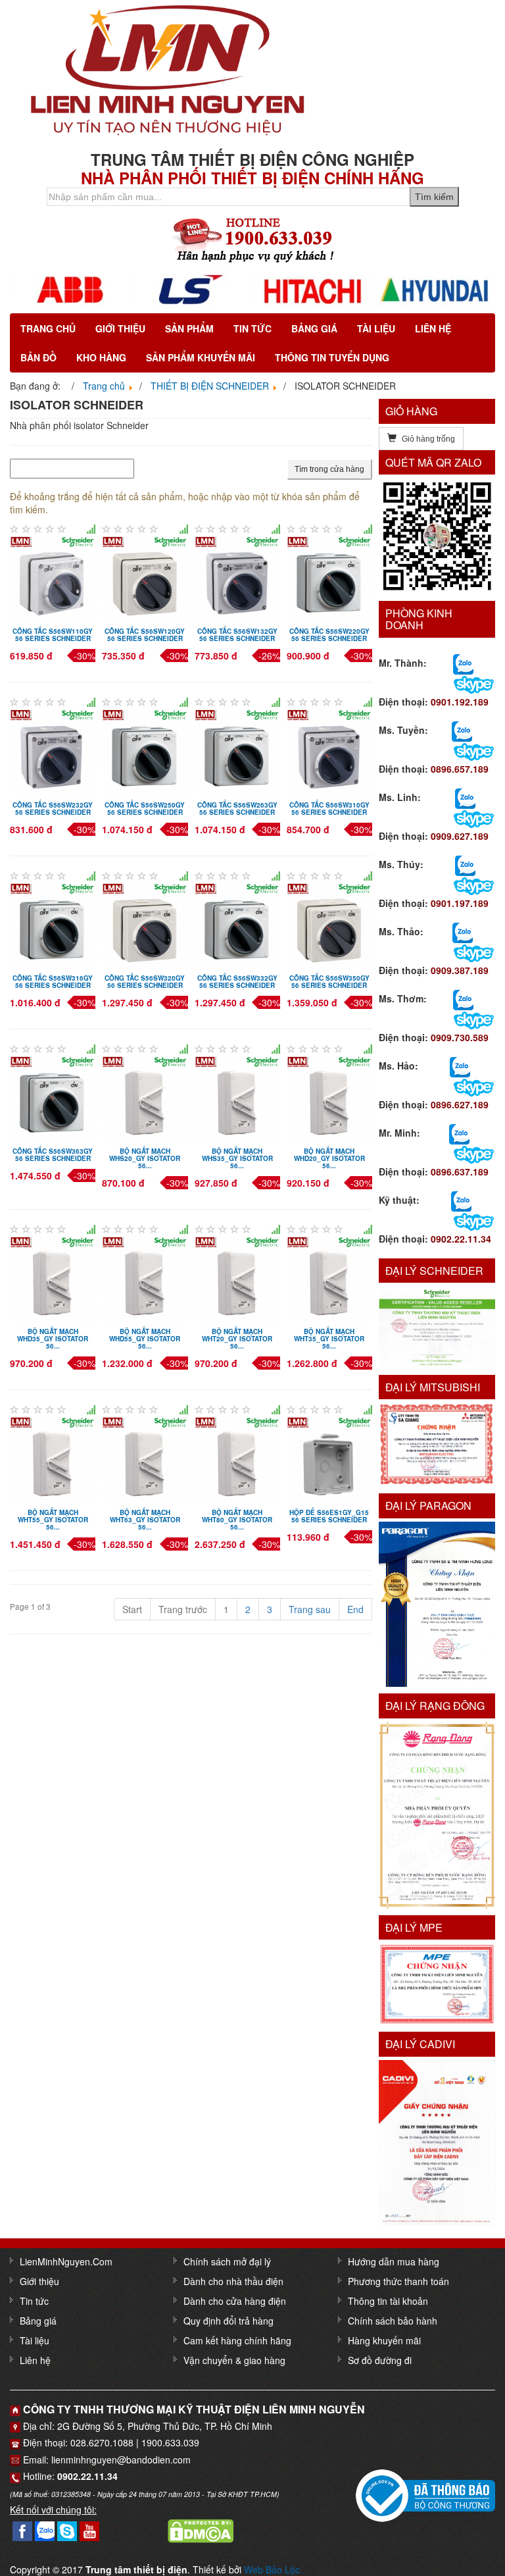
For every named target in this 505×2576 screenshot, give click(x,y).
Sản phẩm (189, 328)
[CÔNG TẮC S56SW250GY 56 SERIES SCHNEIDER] (145, 750)
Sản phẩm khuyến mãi (201, 357)
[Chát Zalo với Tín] (465, 797)
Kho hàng (101, 357)
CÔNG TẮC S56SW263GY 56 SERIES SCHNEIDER (237, 809)
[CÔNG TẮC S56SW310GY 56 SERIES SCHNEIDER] (329, 750)
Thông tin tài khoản (388, 2301)
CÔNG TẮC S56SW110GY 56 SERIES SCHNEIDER (53, 635)
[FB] (22, 2529)
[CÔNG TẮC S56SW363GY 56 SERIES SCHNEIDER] (53, 1097)
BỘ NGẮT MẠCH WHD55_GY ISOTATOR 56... (145, 1339)
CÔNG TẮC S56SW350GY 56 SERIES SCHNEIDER (329, 982)
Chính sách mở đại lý (227, 2261)
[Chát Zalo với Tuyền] (462, 730)
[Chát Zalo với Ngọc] (463, 998)
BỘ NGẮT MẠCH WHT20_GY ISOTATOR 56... (237, 1339)
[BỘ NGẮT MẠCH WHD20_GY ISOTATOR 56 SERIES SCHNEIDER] (329, 1097)
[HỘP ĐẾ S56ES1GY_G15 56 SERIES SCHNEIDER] (329, 1458)
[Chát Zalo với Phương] (461, 1200)
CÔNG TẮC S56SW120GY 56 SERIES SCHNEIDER (145, 635)
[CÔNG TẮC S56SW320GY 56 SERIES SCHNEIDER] (145, 923)
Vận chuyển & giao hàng (234, 2360)
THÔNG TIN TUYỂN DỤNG (332, 357)
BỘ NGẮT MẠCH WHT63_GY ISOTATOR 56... (145, 1520)
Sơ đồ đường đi (380, 2360)
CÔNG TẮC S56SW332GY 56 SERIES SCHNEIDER (237, 982)
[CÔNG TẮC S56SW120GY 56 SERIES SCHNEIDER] (145, 577)
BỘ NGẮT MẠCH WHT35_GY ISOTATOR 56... (329, 1339)
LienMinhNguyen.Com (66, 2261)
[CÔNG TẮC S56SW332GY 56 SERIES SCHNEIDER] (237, 923)
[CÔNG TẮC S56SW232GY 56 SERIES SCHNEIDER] (53, 750)
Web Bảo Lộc (272, 2569)
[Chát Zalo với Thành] (463, 663)
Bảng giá (314, 328)
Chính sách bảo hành (393, 2321)
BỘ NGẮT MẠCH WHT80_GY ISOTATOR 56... (237, 1520)
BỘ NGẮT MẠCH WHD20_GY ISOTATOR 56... (329, 1158)
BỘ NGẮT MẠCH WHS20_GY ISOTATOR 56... (145, 1158)
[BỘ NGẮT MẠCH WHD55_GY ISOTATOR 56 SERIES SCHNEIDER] (145, 1277)
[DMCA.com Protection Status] (201, 2529)
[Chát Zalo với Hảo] (460, 1066)
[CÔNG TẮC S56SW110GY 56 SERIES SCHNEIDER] (53, 577)
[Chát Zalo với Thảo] (463, 931)
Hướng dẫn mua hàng (394, 2261)
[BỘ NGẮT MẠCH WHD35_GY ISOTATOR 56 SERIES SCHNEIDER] (53, 1277)
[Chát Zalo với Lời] (459, 1133)
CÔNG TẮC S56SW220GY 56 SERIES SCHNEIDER (329, 635)
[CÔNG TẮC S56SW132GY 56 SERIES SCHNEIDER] (237, 577)
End (355, 1609)
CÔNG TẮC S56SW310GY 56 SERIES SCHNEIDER (329, 809)
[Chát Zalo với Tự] (465, 864)
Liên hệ (433, 328)
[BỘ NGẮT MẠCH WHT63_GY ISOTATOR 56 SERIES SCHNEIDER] (145, 1458)
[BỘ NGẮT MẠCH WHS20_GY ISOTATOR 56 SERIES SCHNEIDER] (145, 1097)
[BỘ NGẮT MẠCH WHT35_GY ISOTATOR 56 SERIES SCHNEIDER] (329, 1277)
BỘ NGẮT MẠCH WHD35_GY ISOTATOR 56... (53, 1339)
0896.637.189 (460, 1172)
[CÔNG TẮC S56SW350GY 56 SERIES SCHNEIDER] (329, 923)
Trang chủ (48, 328)
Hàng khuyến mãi (384, 2340)
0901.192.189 (460, 702)
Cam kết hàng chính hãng (237, 2340)
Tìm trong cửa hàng (329, 469)
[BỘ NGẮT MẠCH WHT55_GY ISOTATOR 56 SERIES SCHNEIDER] (53, 1458)
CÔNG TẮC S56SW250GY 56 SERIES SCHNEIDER (145, 809)
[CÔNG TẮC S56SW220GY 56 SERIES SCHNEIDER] (329, 577)
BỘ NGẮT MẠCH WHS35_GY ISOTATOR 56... (237, 1158)
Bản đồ (38, 357)
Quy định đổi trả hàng (228, 2321)
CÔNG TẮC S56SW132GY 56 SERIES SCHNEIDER (237, 635)
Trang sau (310, 1609)
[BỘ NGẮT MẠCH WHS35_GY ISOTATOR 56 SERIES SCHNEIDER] (237, 1097)
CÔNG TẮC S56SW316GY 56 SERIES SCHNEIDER (53, 982)
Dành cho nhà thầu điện (233, 2281)
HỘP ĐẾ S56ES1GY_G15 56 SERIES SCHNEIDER (329, 1516)
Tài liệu (376, 328)
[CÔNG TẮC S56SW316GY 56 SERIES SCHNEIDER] (53, 923)
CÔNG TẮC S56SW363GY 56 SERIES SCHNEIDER (53, 1155)
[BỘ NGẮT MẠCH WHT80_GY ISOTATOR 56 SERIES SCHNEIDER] (237, 1458)
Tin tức (252, 328)
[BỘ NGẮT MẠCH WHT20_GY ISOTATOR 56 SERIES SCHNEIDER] (237, 1277)
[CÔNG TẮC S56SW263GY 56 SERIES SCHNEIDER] (237, 750)
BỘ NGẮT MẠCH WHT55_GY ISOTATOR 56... (53, 1520)
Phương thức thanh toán (398, 2281)
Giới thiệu (120, 328)
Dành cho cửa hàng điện (235, 2301)
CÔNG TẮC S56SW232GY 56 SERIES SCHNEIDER (53, 809)
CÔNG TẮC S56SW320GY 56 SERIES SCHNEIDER (145, 982)
